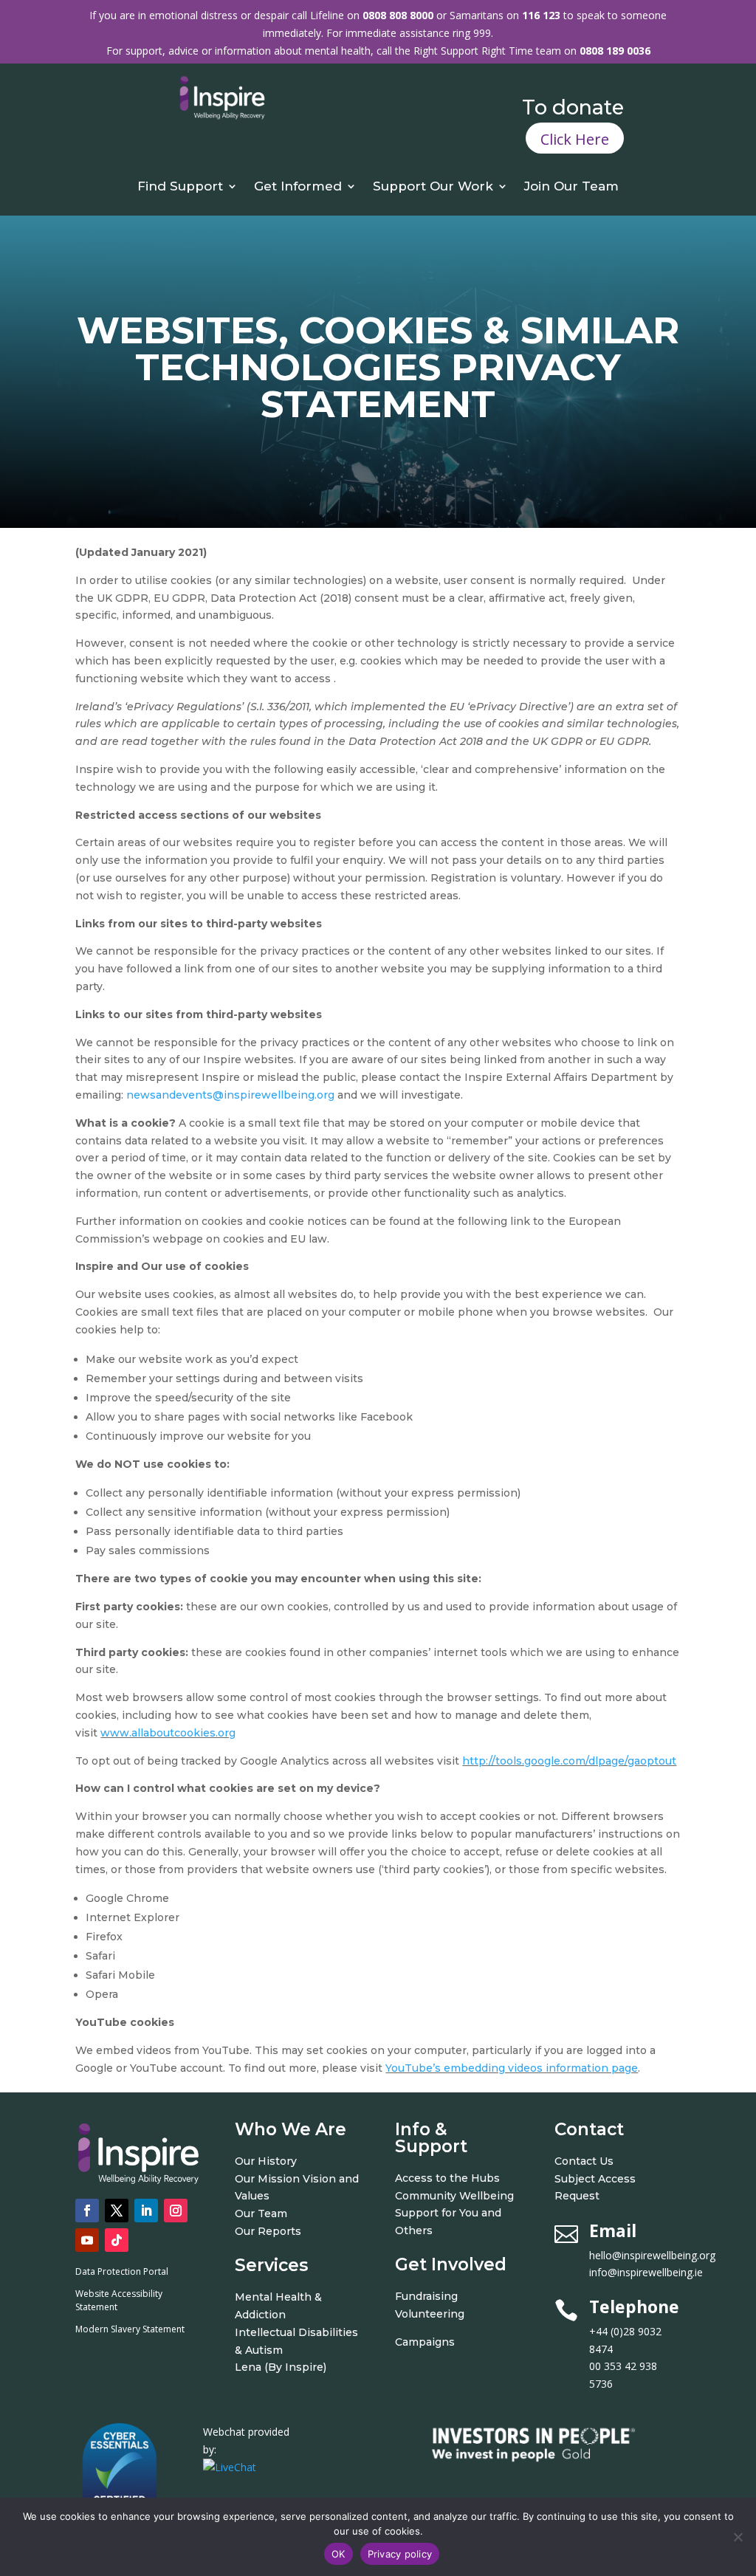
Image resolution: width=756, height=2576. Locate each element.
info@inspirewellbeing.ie (646, 2272)
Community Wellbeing (454, 2196)
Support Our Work (433, 187)
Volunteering (430, 2314)
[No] (738, 2537)
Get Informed (298, 187)
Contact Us (584, 2161)
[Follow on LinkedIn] (146, 2211)
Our (246, 2231)
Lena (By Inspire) (281, 2367)
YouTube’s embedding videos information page (512, 2068)
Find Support (180, 187)
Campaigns (425, 2342)
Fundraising (426, 2296)
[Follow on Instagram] (176, 2211)
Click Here (575, 139)
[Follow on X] (117, 2211)
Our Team (261, 2213)
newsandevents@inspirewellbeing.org (230, 1095)
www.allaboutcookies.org (168, 1733)
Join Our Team (571, 187)
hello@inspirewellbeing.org (654, 2255)
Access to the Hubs (447, 2178)
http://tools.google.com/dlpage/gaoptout (569, 1761)
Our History (266, 2161)
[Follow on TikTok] (117, 2240)
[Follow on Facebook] (87, 2211)
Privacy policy (400, 2554)
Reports (279, 2231)
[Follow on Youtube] (87, 2240)
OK (339, 2554)
